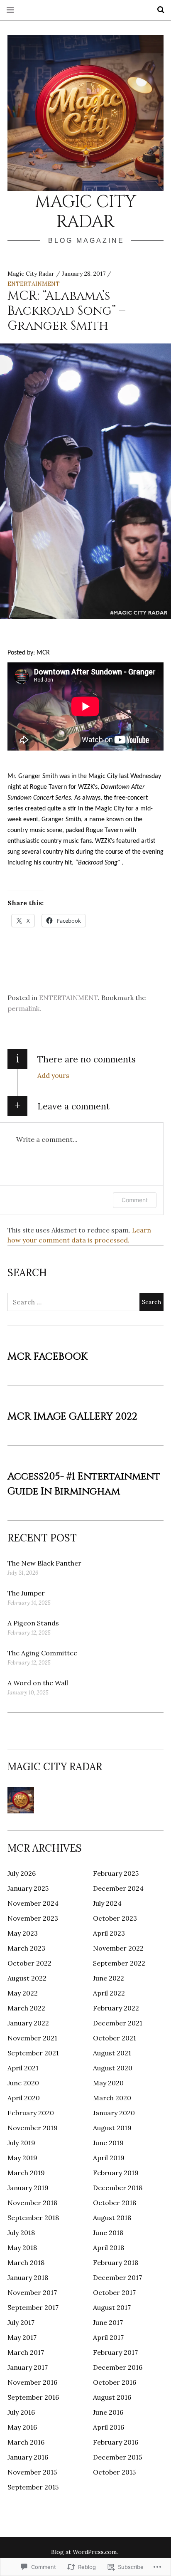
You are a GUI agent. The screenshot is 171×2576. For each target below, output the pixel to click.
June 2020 (23, 2083)
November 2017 (32, 2292)
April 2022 (109, 1993)
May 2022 (23, 1993)
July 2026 (22, 1873)
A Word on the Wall (38, 1683)
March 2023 (26, 1948)
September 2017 (33, 2307)
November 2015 (32, 2472)
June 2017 (108, 2322)
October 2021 (115, 2038)
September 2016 (33, 2397)
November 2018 (32, 2203)
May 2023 (23, 1933)
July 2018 (21, 2233)
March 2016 (26, 2442)
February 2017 (115, 2352)
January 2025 (28, 1888)
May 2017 (22, 2337)
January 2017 (28, 2367)
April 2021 (23, 2068)
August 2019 (112, 2128)
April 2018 (109, 2248)
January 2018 (28, 2277)
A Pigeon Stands (33, 1623)
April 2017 (108, 2337)
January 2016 (28, 2457)
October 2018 (115, 2203)
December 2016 (118, 2367)
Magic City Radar (85, 212)
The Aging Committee (42, 1653)
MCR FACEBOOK (48, 1357)
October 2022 (29, 1963)
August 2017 (112, 2307)
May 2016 (22, 2427)
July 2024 (107, 1903)
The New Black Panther (44, 1563)
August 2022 (27, 1978)
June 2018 (108, 2233)
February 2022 (116, 2008)
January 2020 (114, 2113)
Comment (135, 1200)
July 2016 (21, 2412)
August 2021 (112, 2053)
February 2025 (116, 1873)
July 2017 (21, 2322)
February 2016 (116, 2442)
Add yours (53, 1075)
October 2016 (115, 2382)
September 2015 (33, 2487)
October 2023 (115, 1918)
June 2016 (108, 2412)
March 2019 (26, 2173)
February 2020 (31, 2113)
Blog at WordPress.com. (84, 2552)
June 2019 (108, 2143)
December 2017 (117, 2277)
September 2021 (33, 2053)
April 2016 (109, 2427)
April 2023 (109, 1933)
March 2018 (26, 2262)
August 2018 (112, 2218)
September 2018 (33, 2218)
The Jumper (26, 1593)
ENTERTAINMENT (34, 284)
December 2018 (118, 2188)
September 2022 (119, 1963)
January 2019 (28, 2188)
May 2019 (22, 2158)
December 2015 (117, 2457)
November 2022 (118, 1948)
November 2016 (32, 2382)
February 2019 (116, 2173)
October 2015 (114, 2472)
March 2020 (112, 2098)
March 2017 (26, 2352)
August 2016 (112, 2397)
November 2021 (32, 2038)
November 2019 (33, 2128)
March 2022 (26, 2008)
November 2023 (33, 1918)
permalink (23, 1008)
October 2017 (114, 2292)
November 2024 (33, 1903)
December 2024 (118, 1888)
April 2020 (24, 2098)
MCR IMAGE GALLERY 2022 (72, 1417)
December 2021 (118, 2023)
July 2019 (21, 2143)
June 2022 (109, 1978)
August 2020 (113, 2068)
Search (158, 10)
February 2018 (116, 2262)
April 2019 (109, 2158)
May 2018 (22, 2248)
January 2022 (28, 2023)
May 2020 (108, 2083)
